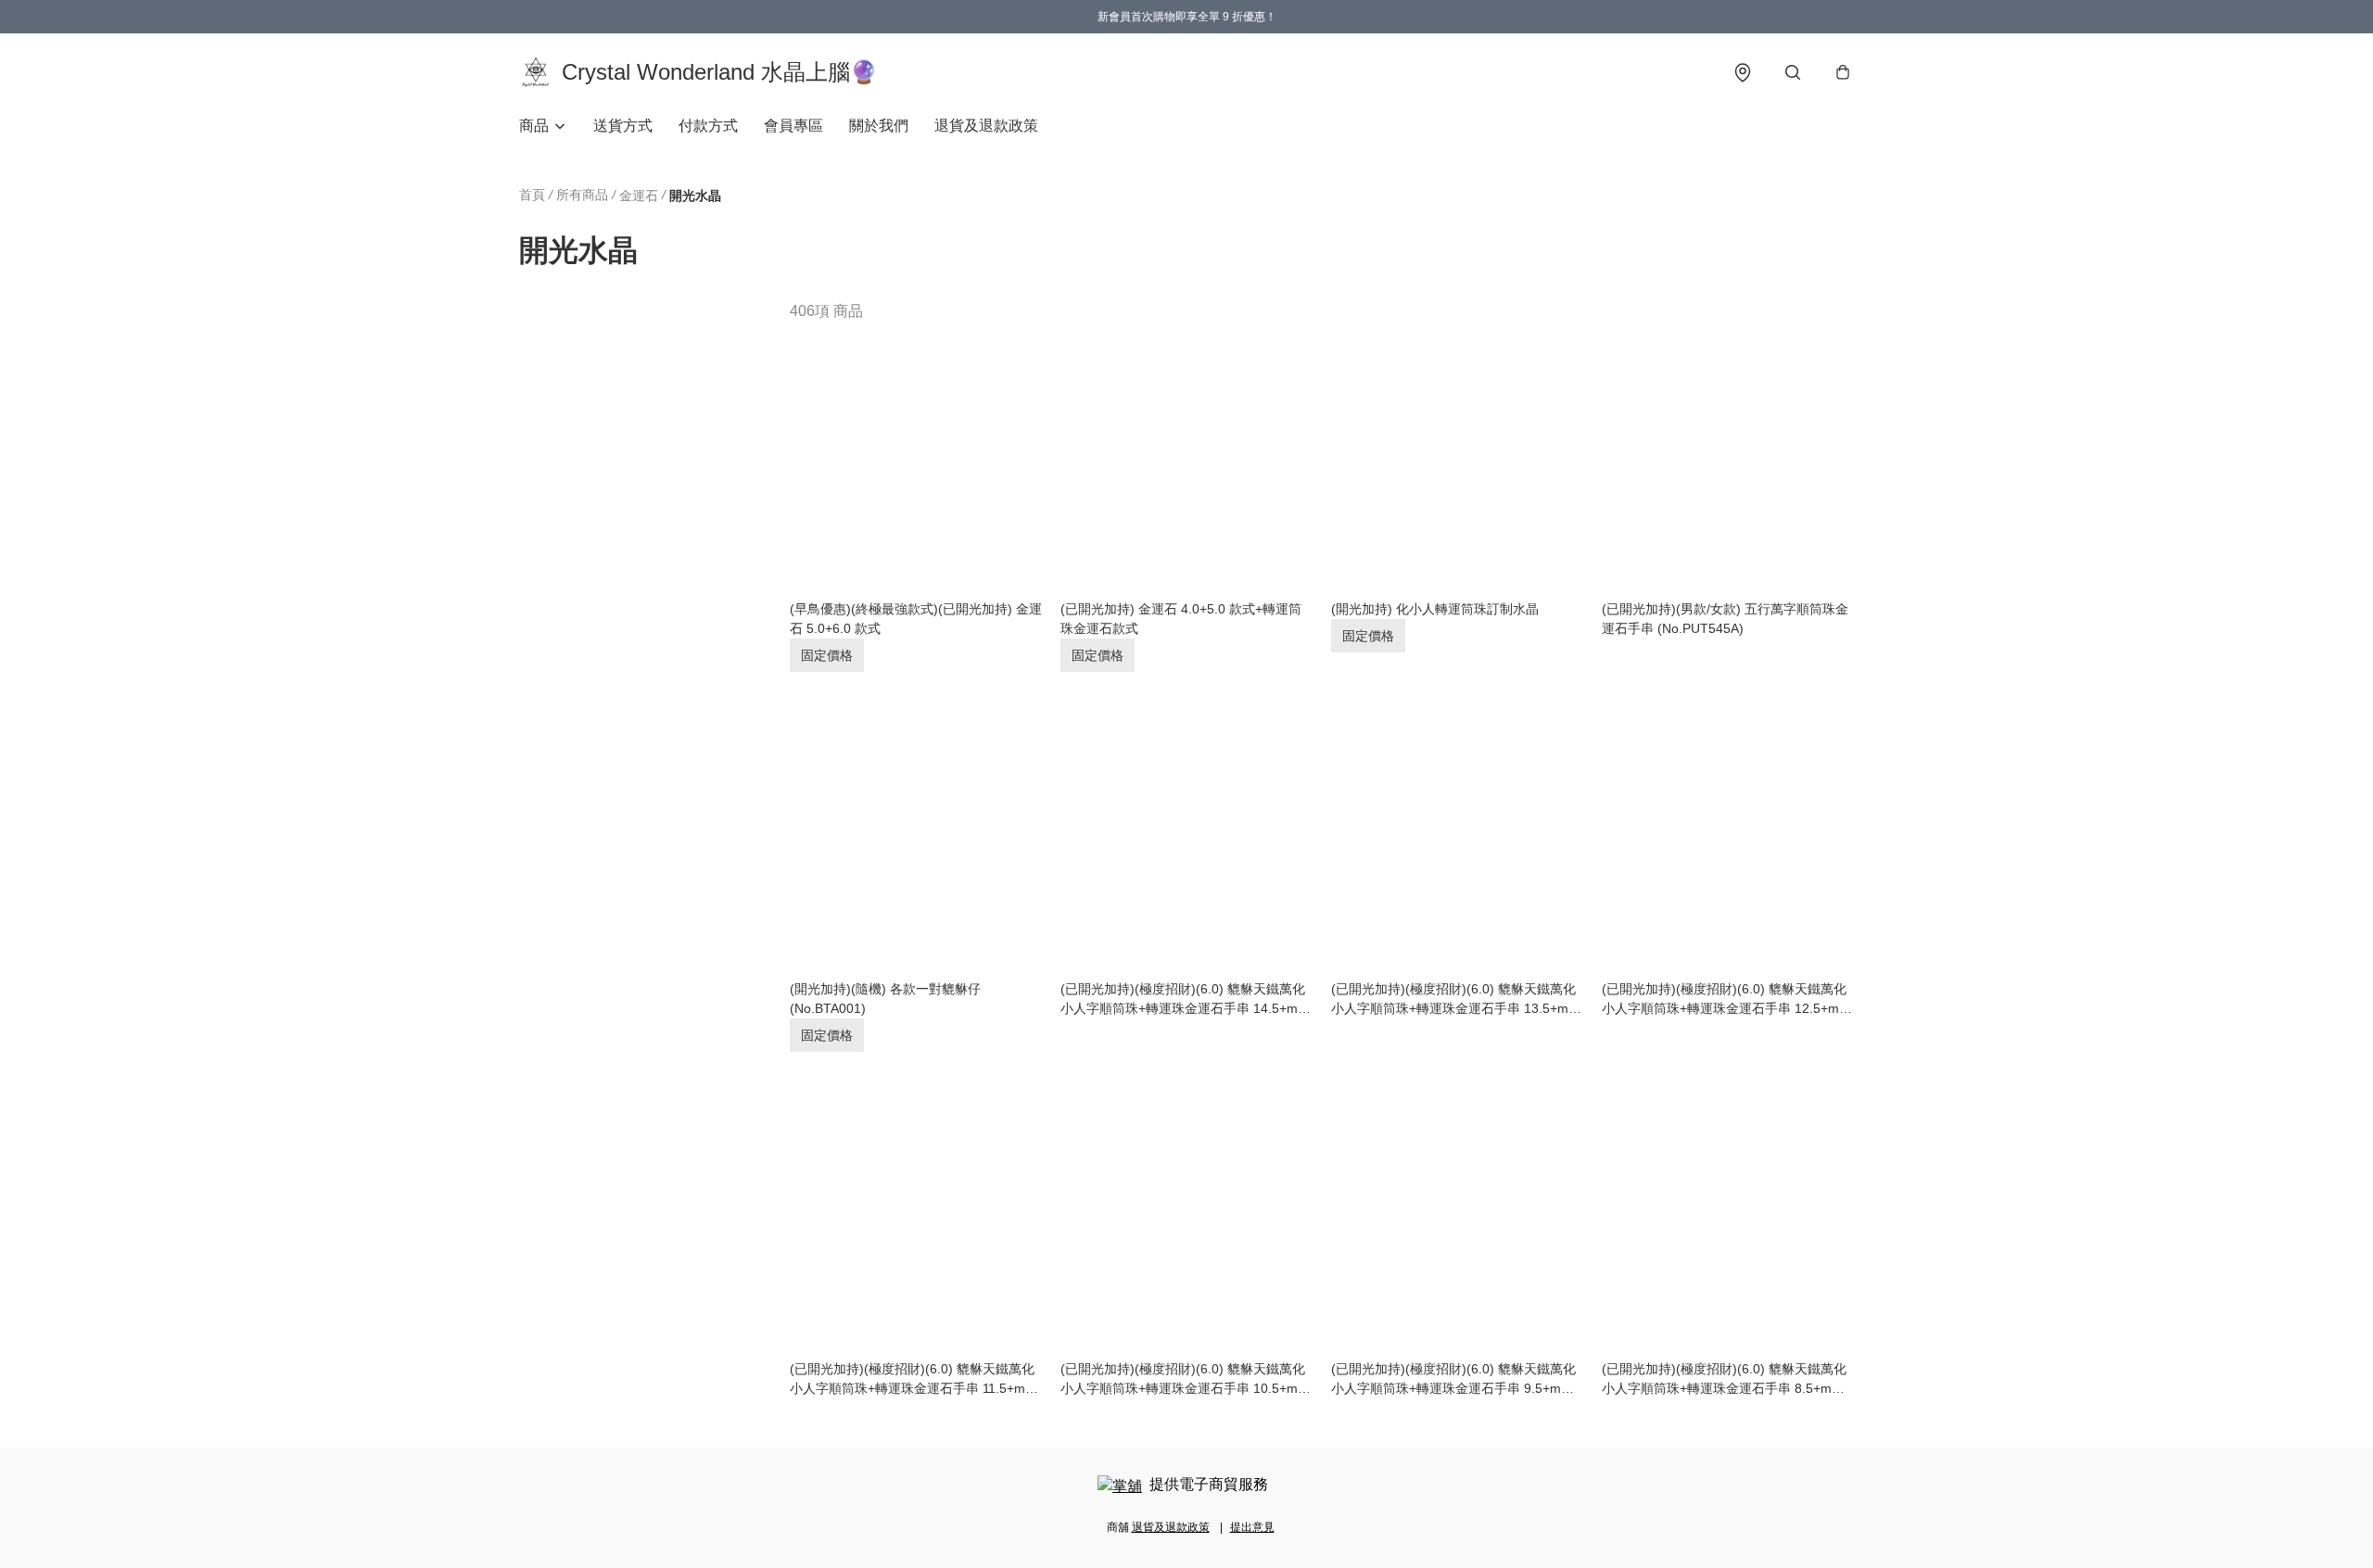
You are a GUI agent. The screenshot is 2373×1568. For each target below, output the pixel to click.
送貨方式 (623, 126)
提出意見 (1252, 1527)
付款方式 (708, 126)
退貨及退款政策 (986, 126)
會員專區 (793, 126)
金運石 (639, 196)
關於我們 (879, 126)
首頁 (532, 195)
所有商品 (582, 195)
